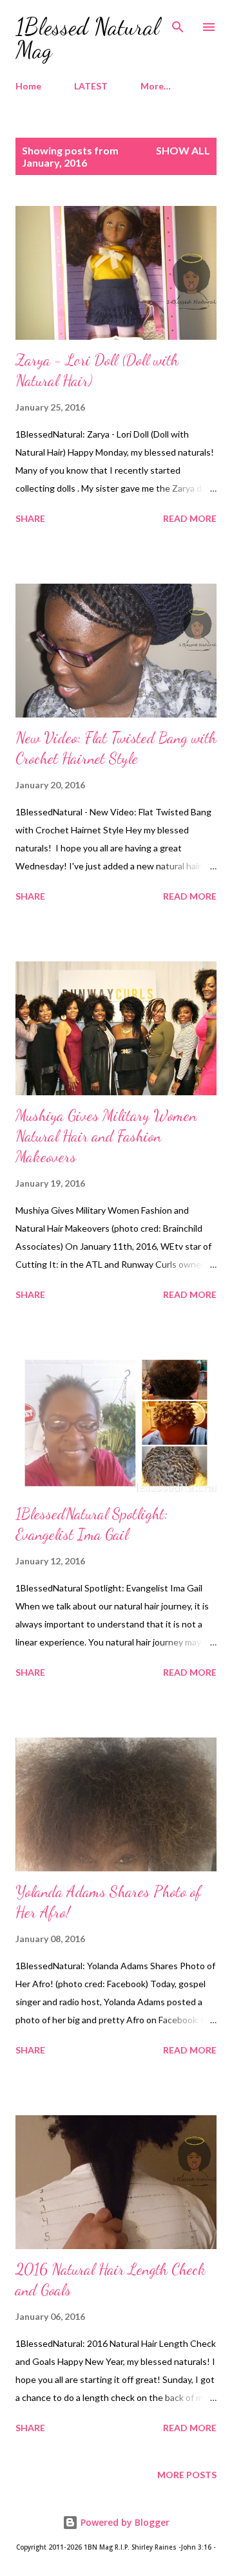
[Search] (178, 23)
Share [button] (30, 518)
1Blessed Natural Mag (87, 38)
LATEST (91, 86)
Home (28, 86)
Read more (190, 518)
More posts (187, 2475)
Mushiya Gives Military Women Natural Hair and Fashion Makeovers (106, 1136)
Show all (183, 150)
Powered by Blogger (124, 2522)
